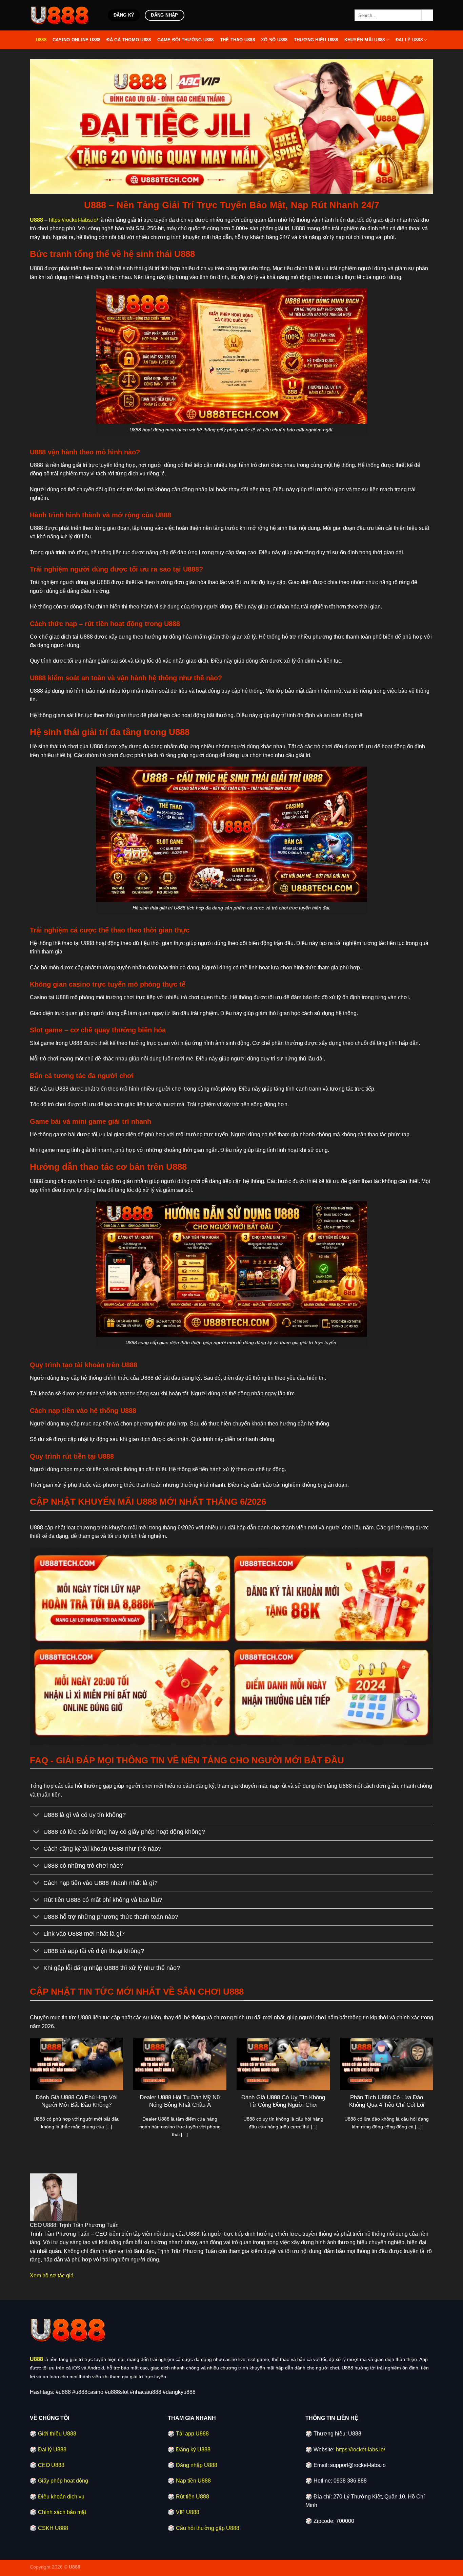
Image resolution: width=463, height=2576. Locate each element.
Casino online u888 (77, 40)
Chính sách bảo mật (62, 2512)
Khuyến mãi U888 (365, 40)
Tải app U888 (192, 2434)
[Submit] (427, 15)
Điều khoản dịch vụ (61, 2497)
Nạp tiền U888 (193, 2481)
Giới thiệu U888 (57, 2434)
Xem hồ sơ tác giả (52, 2276)
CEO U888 (51, 2465)
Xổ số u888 (274, 40)
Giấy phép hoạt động (63, 2481)
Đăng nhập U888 (197, 2465)
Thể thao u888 (237, 40)
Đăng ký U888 (193, 2450)
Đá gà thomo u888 (129, 40)
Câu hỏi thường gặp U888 (208, 2528)
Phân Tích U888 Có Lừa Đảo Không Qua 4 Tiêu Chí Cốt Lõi (387, 2101)
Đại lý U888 (409, 40)
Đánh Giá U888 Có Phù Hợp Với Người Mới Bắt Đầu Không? (77, 2101)
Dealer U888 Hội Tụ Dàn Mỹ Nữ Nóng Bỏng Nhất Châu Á (180, 2101)
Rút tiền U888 (193, 2497)
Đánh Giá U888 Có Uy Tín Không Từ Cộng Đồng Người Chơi (283, 2101)
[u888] (64, 15)
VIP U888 (188, 2512)
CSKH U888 (53, 2528)
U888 (41, 40)
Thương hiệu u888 (316, 40)
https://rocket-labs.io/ (73, 220)
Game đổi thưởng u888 (186, 40)
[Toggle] (36, 1815)
